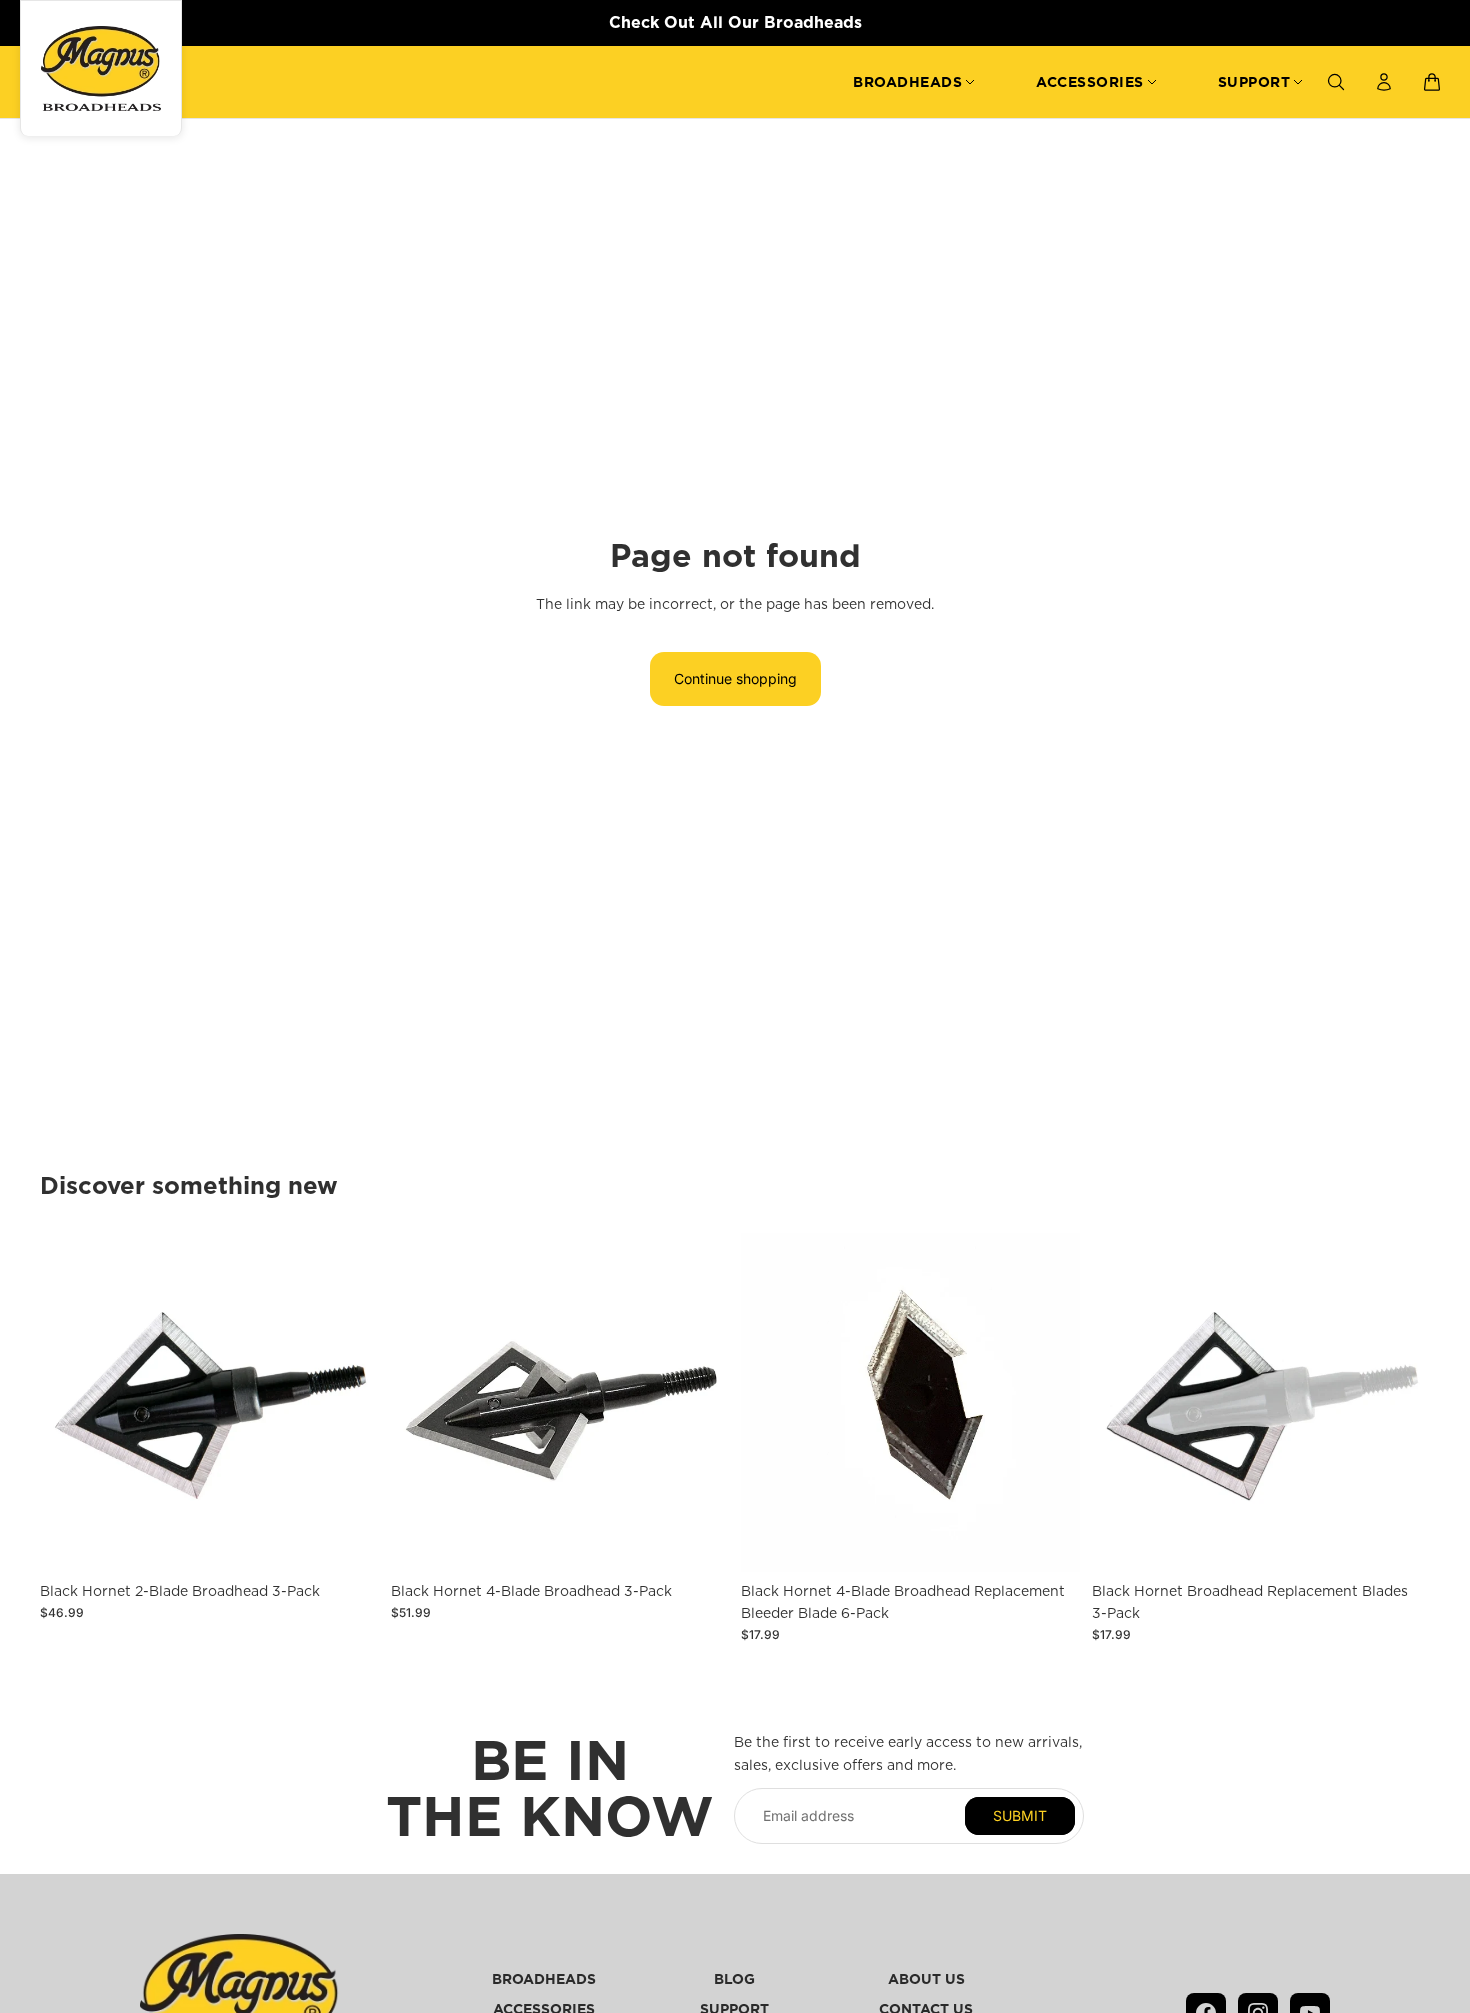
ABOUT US (926, 1979)
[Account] (1384, 82)
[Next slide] (699, 1403)
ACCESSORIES (1090, 82)
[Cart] (1432, 82)
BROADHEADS (907, 82)
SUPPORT (1254, 82)
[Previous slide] (421, 1403)
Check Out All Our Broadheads (735, 22)
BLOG (734, 1979)
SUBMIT (1020, 1815)
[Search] (1336, 82)
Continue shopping (735, 678)
